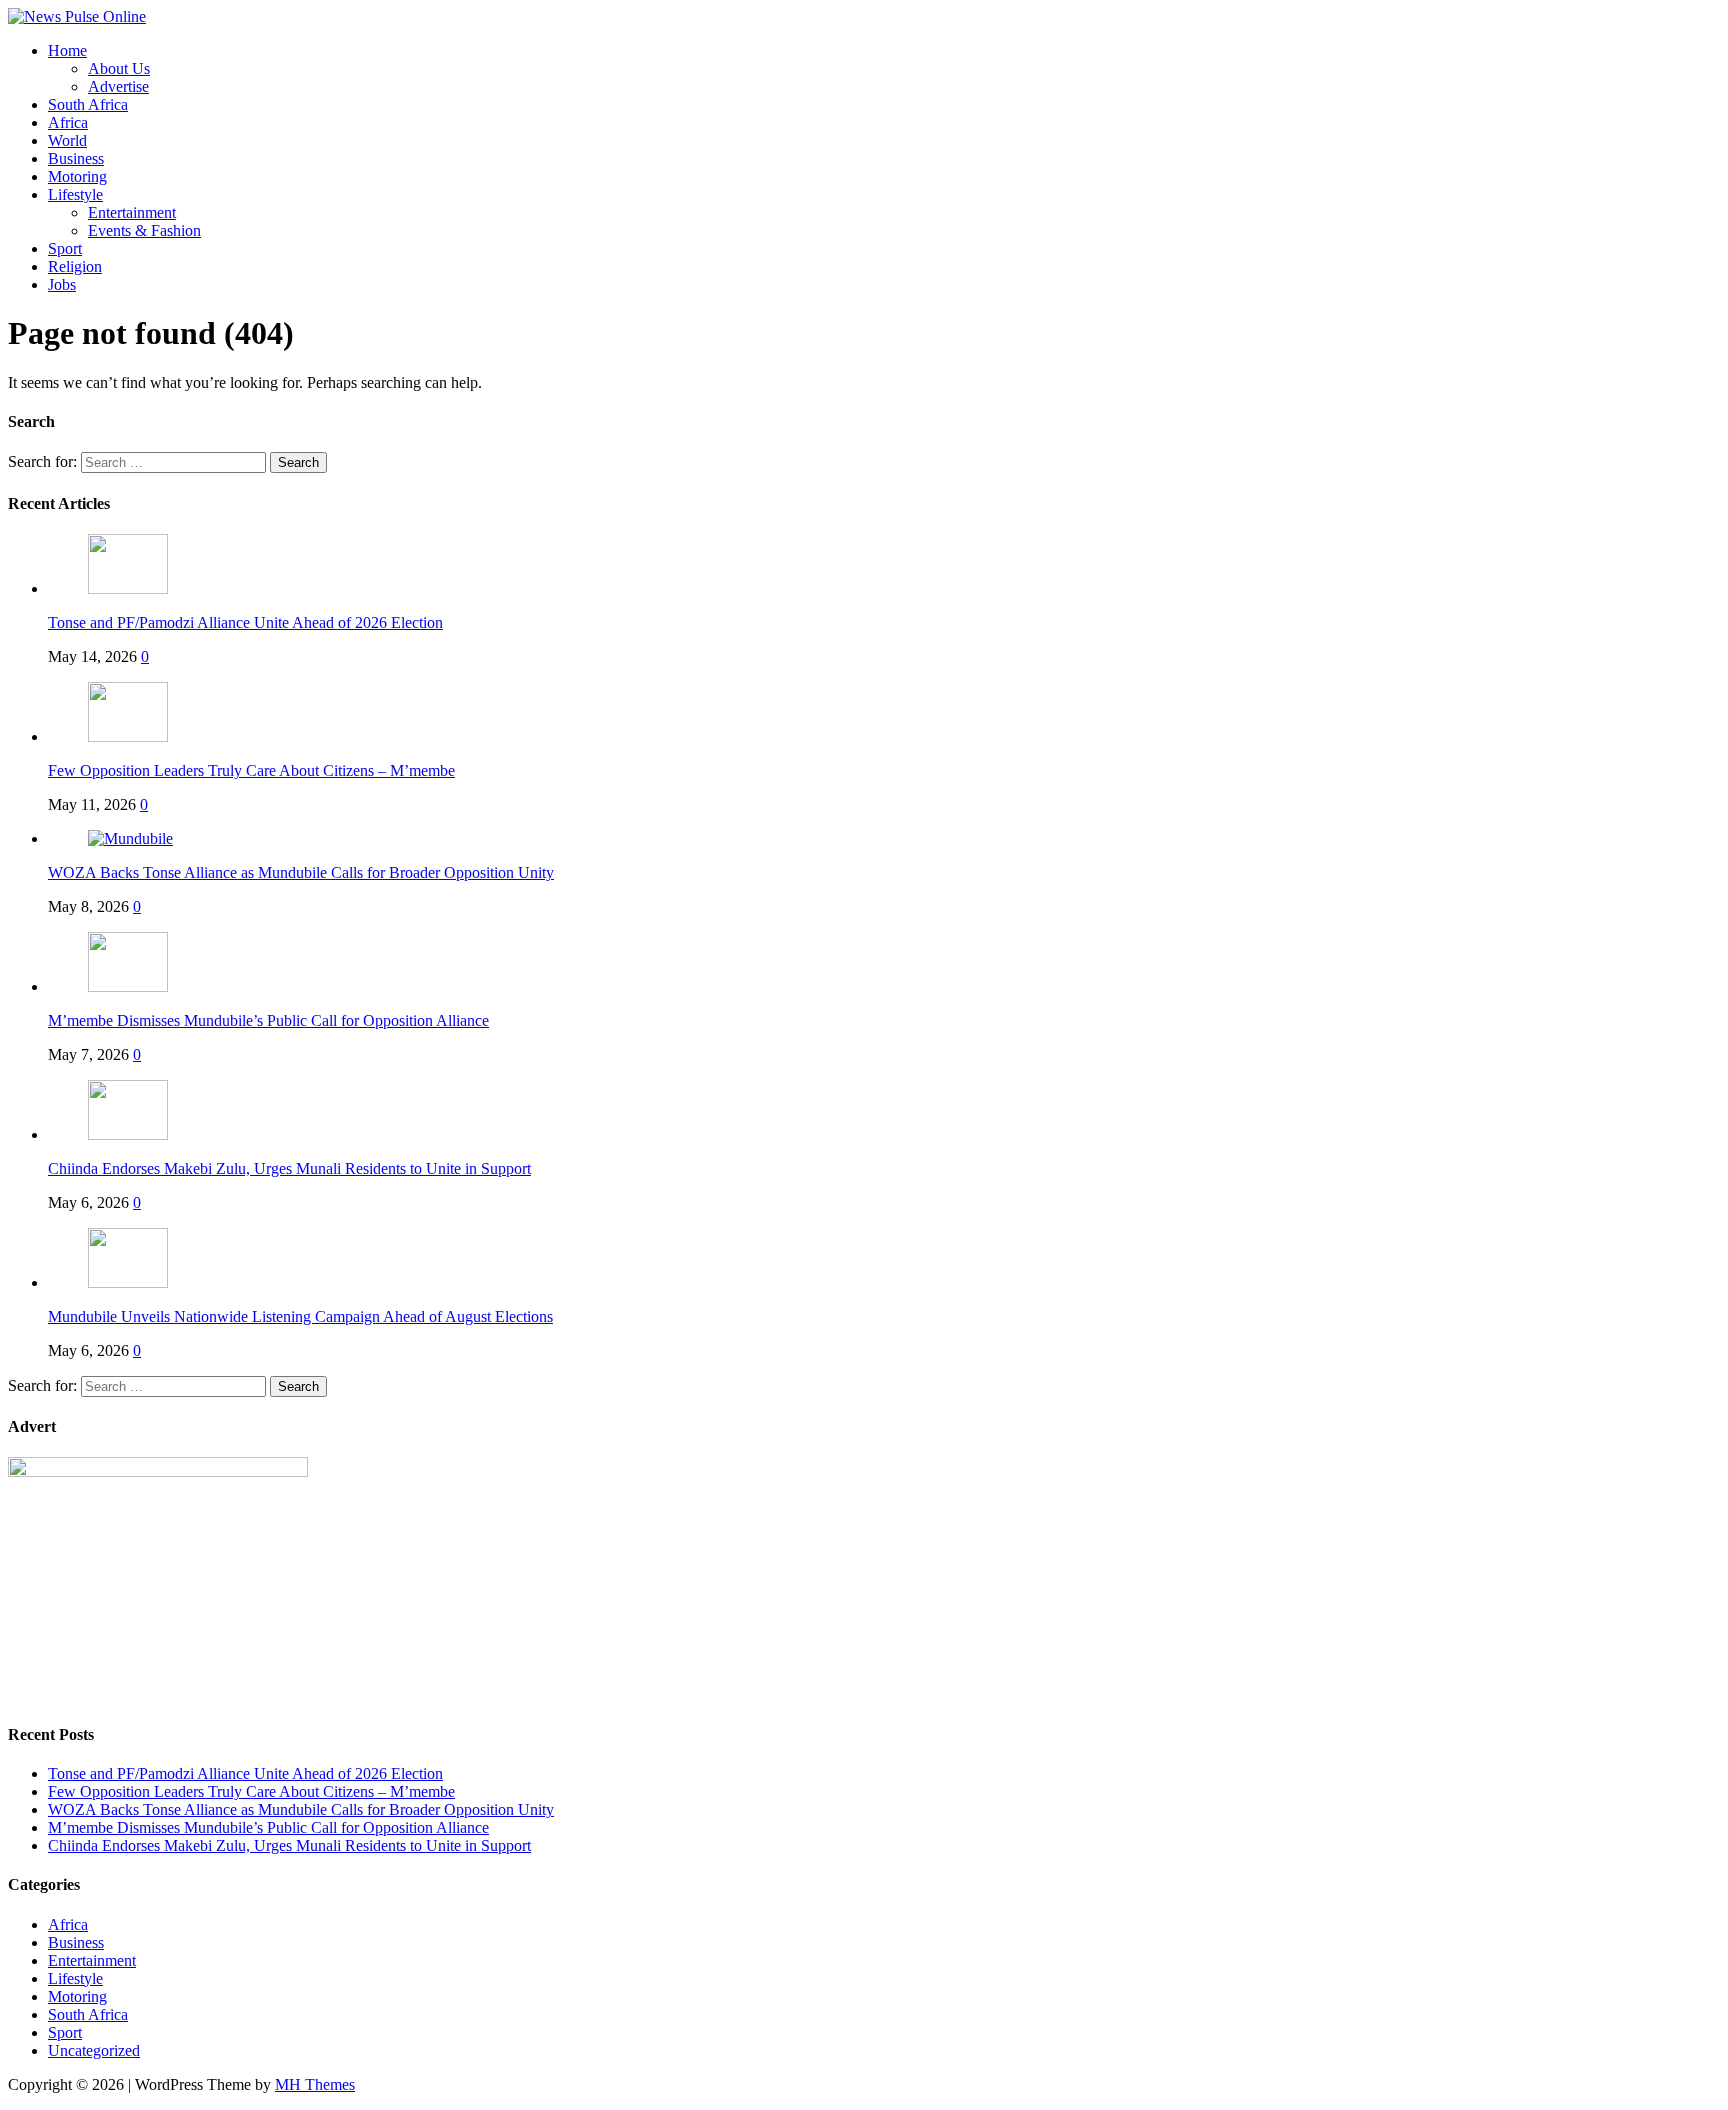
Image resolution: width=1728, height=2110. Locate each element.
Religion (75, 266)
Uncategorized (94, 2050)
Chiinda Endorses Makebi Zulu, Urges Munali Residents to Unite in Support (289, 1168)
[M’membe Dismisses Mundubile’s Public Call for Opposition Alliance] (128, 986)
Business (76, 158)
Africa (68, 122)
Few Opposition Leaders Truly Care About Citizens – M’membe (251, 770)
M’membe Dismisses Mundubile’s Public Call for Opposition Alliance (268, 1020)
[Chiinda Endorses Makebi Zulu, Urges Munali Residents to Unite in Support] (128, 1134)
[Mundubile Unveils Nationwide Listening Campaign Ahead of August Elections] (128, 1282)
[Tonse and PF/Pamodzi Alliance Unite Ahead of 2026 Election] (128, 588)
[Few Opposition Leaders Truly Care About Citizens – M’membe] (128, 736)
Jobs (62, 284)
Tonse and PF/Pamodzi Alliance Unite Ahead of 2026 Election (245, 622)
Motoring (77, 176)
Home (67, 50)
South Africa (88, 104)
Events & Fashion (144, 230)
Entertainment (132, 212)
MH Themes (315, 2084)
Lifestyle (75, 194)
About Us (119, 68)
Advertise (118, 86)
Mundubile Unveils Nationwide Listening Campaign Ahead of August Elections (300, 1316)
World (67, 140)
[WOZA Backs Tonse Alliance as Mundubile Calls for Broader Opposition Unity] (130, 838)
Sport (65, 248)
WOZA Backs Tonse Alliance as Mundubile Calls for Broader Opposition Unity (301, 872)
